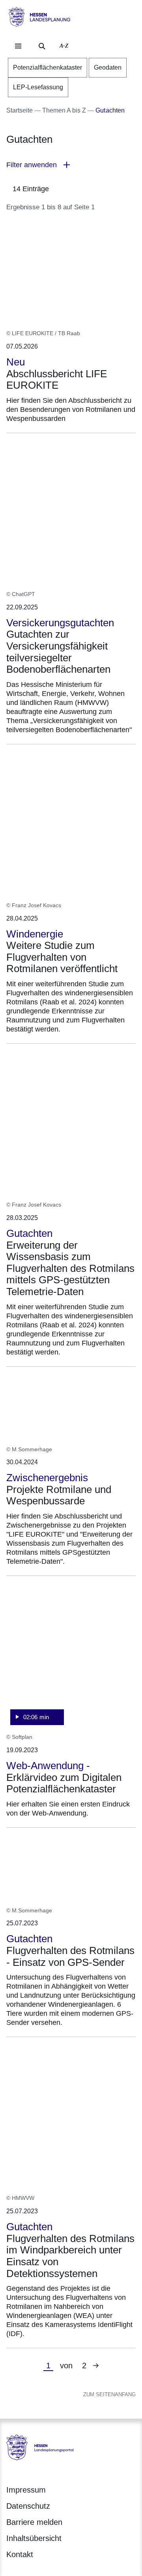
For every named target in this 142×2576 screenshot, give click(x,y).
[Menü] (18, 46)
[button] (71, 165)
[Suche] (42, 46)
